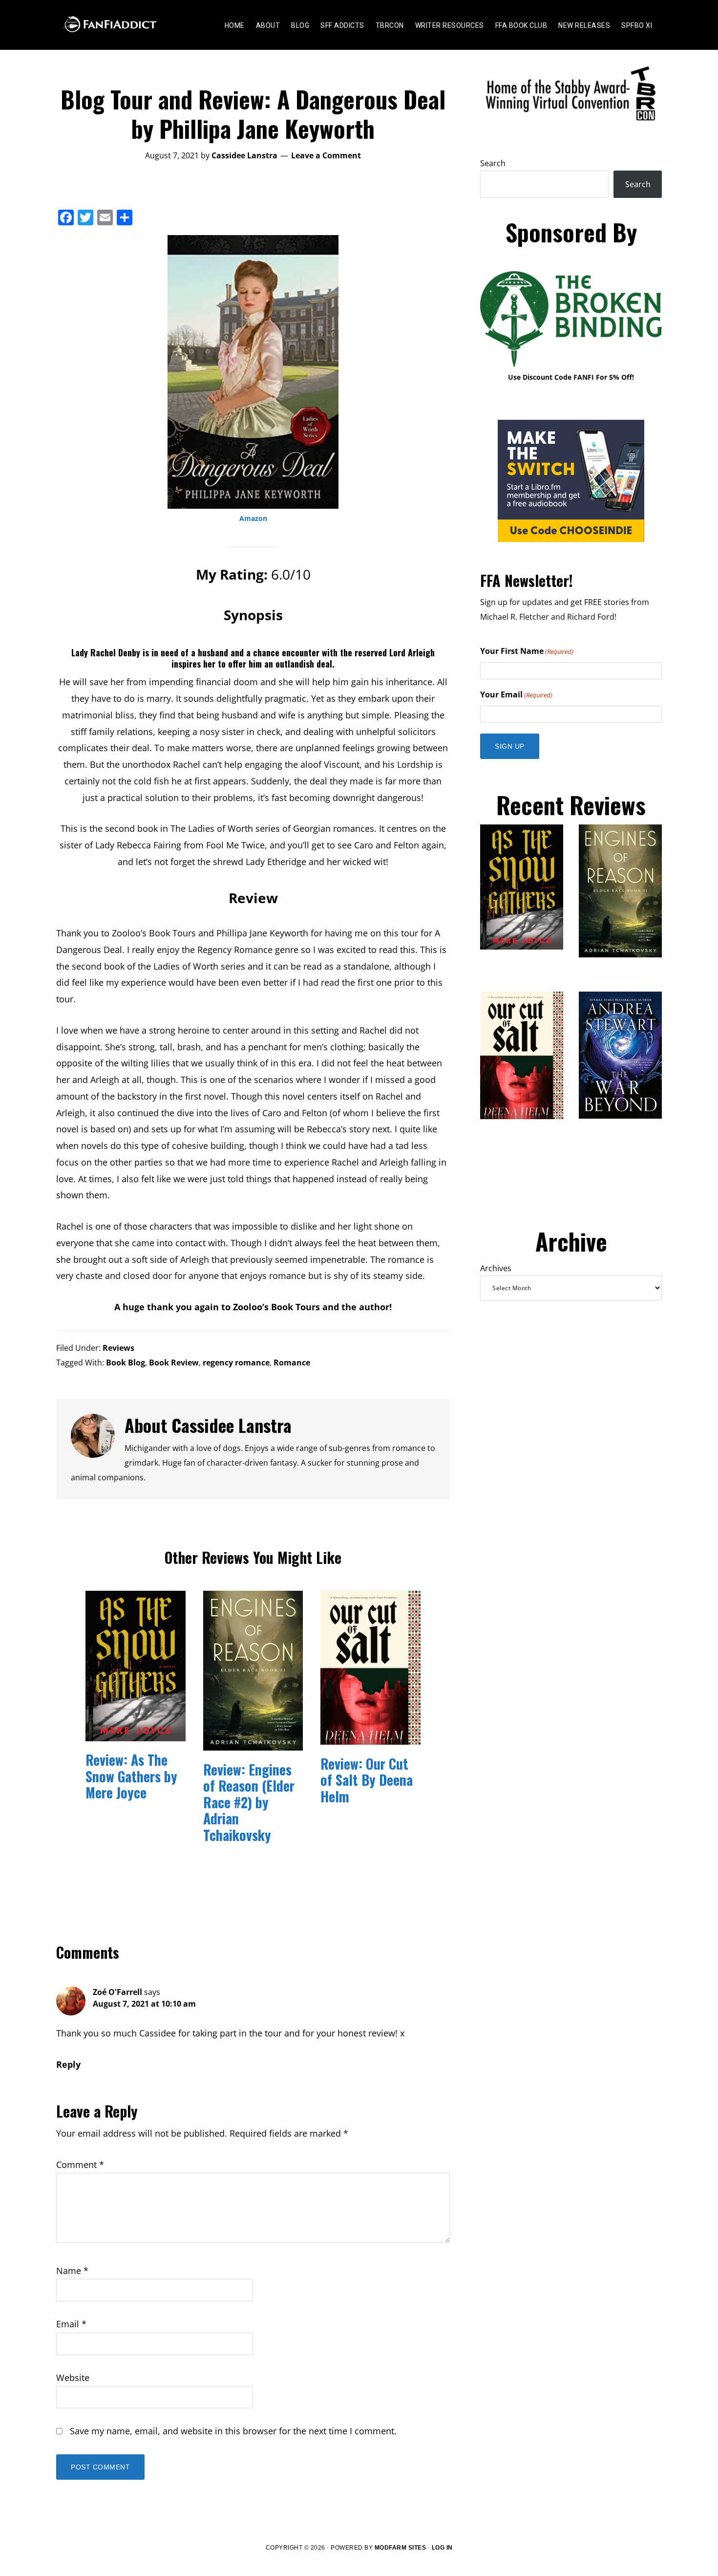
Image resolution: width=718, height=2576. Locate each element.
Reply (68, 2064)
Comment (80, 2165)
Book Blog (126, 1363)
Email (71, 2324)
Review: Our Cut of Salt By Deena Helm (367, 1780)
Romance (292, 1363)
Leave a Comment (326, 155)
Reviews (118, 1348)
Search (493, 163)
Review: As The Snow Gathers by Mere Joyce (131, 1776)
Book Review (174, 1363)
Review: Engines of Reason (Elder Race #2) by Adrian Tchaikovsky (249, 1802)
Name (72, 2271)
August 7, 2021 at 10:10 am (144, 2004)
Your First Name (527, 651)
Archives (496, 1268)
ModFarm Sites (401, 2548)
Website (73, 2378)
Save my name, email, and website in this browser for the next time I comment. (233, 2431)
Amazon (253, 518)
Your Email (516, 694)
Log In (442, 2548)
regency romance (236, 1363)
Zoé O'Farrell (117, 1992)
